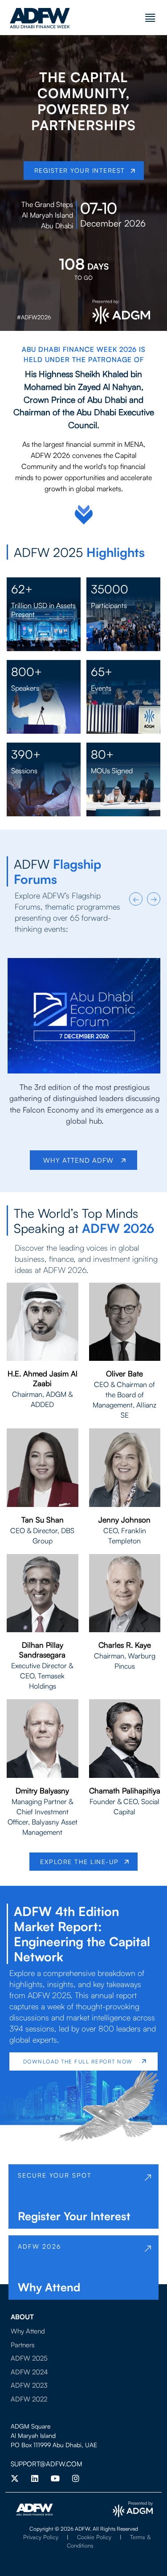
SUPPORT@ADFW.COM (47, 2464)
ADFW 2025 (29, 2358)
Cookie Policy (94, 2537)
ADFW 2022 (29, 2399)
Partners (23, 2345)
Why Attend (28, 2331)
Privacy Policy (41, 2537)
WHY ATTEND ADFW (79, 1160)
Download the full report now (78, 2061)
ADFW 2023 (29, 2385)
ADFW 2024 (29, 2372)
